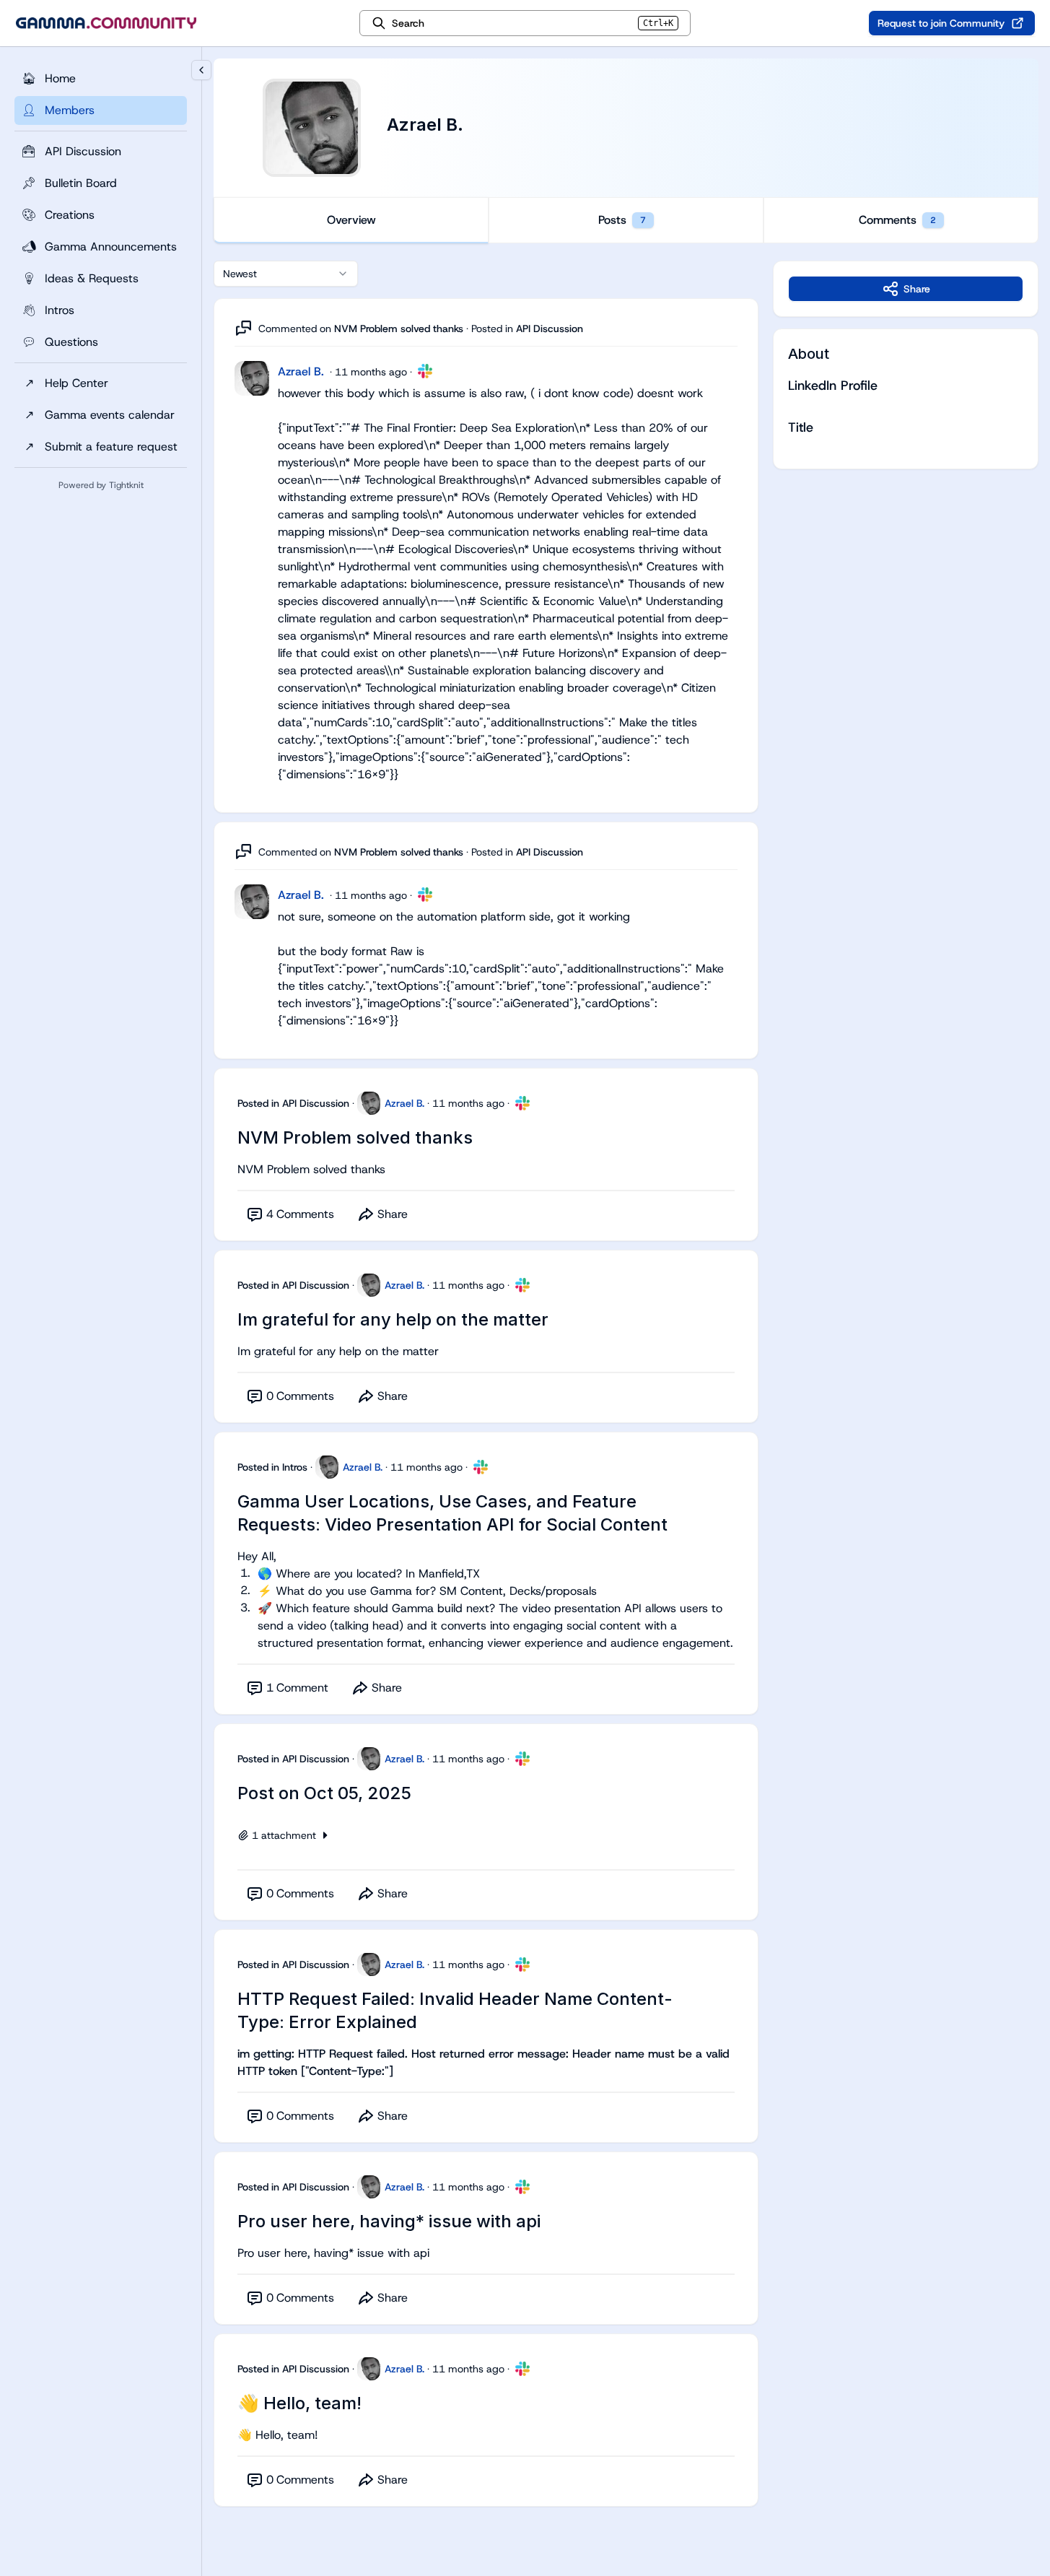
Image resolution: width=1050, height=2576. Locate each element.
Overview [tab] (351, 220)
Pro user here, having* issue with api (389, 2221)
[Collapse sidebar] (201, 70)
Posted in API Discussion (293, 1103)
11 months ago (371, 372)
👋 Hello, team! (299, 2403)
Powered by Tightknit (101, 485)
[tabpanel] (626, 1398)
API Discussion (550, 328)
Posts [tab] (622, 220)
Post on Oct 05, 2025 (324, 1793)
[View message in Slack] (425, 371)
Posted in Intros (272, 1467)
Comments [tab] (897, 220)
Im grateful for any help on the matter (393, 1319)
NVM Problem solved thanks (399, 328)
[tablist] (626, 220)
